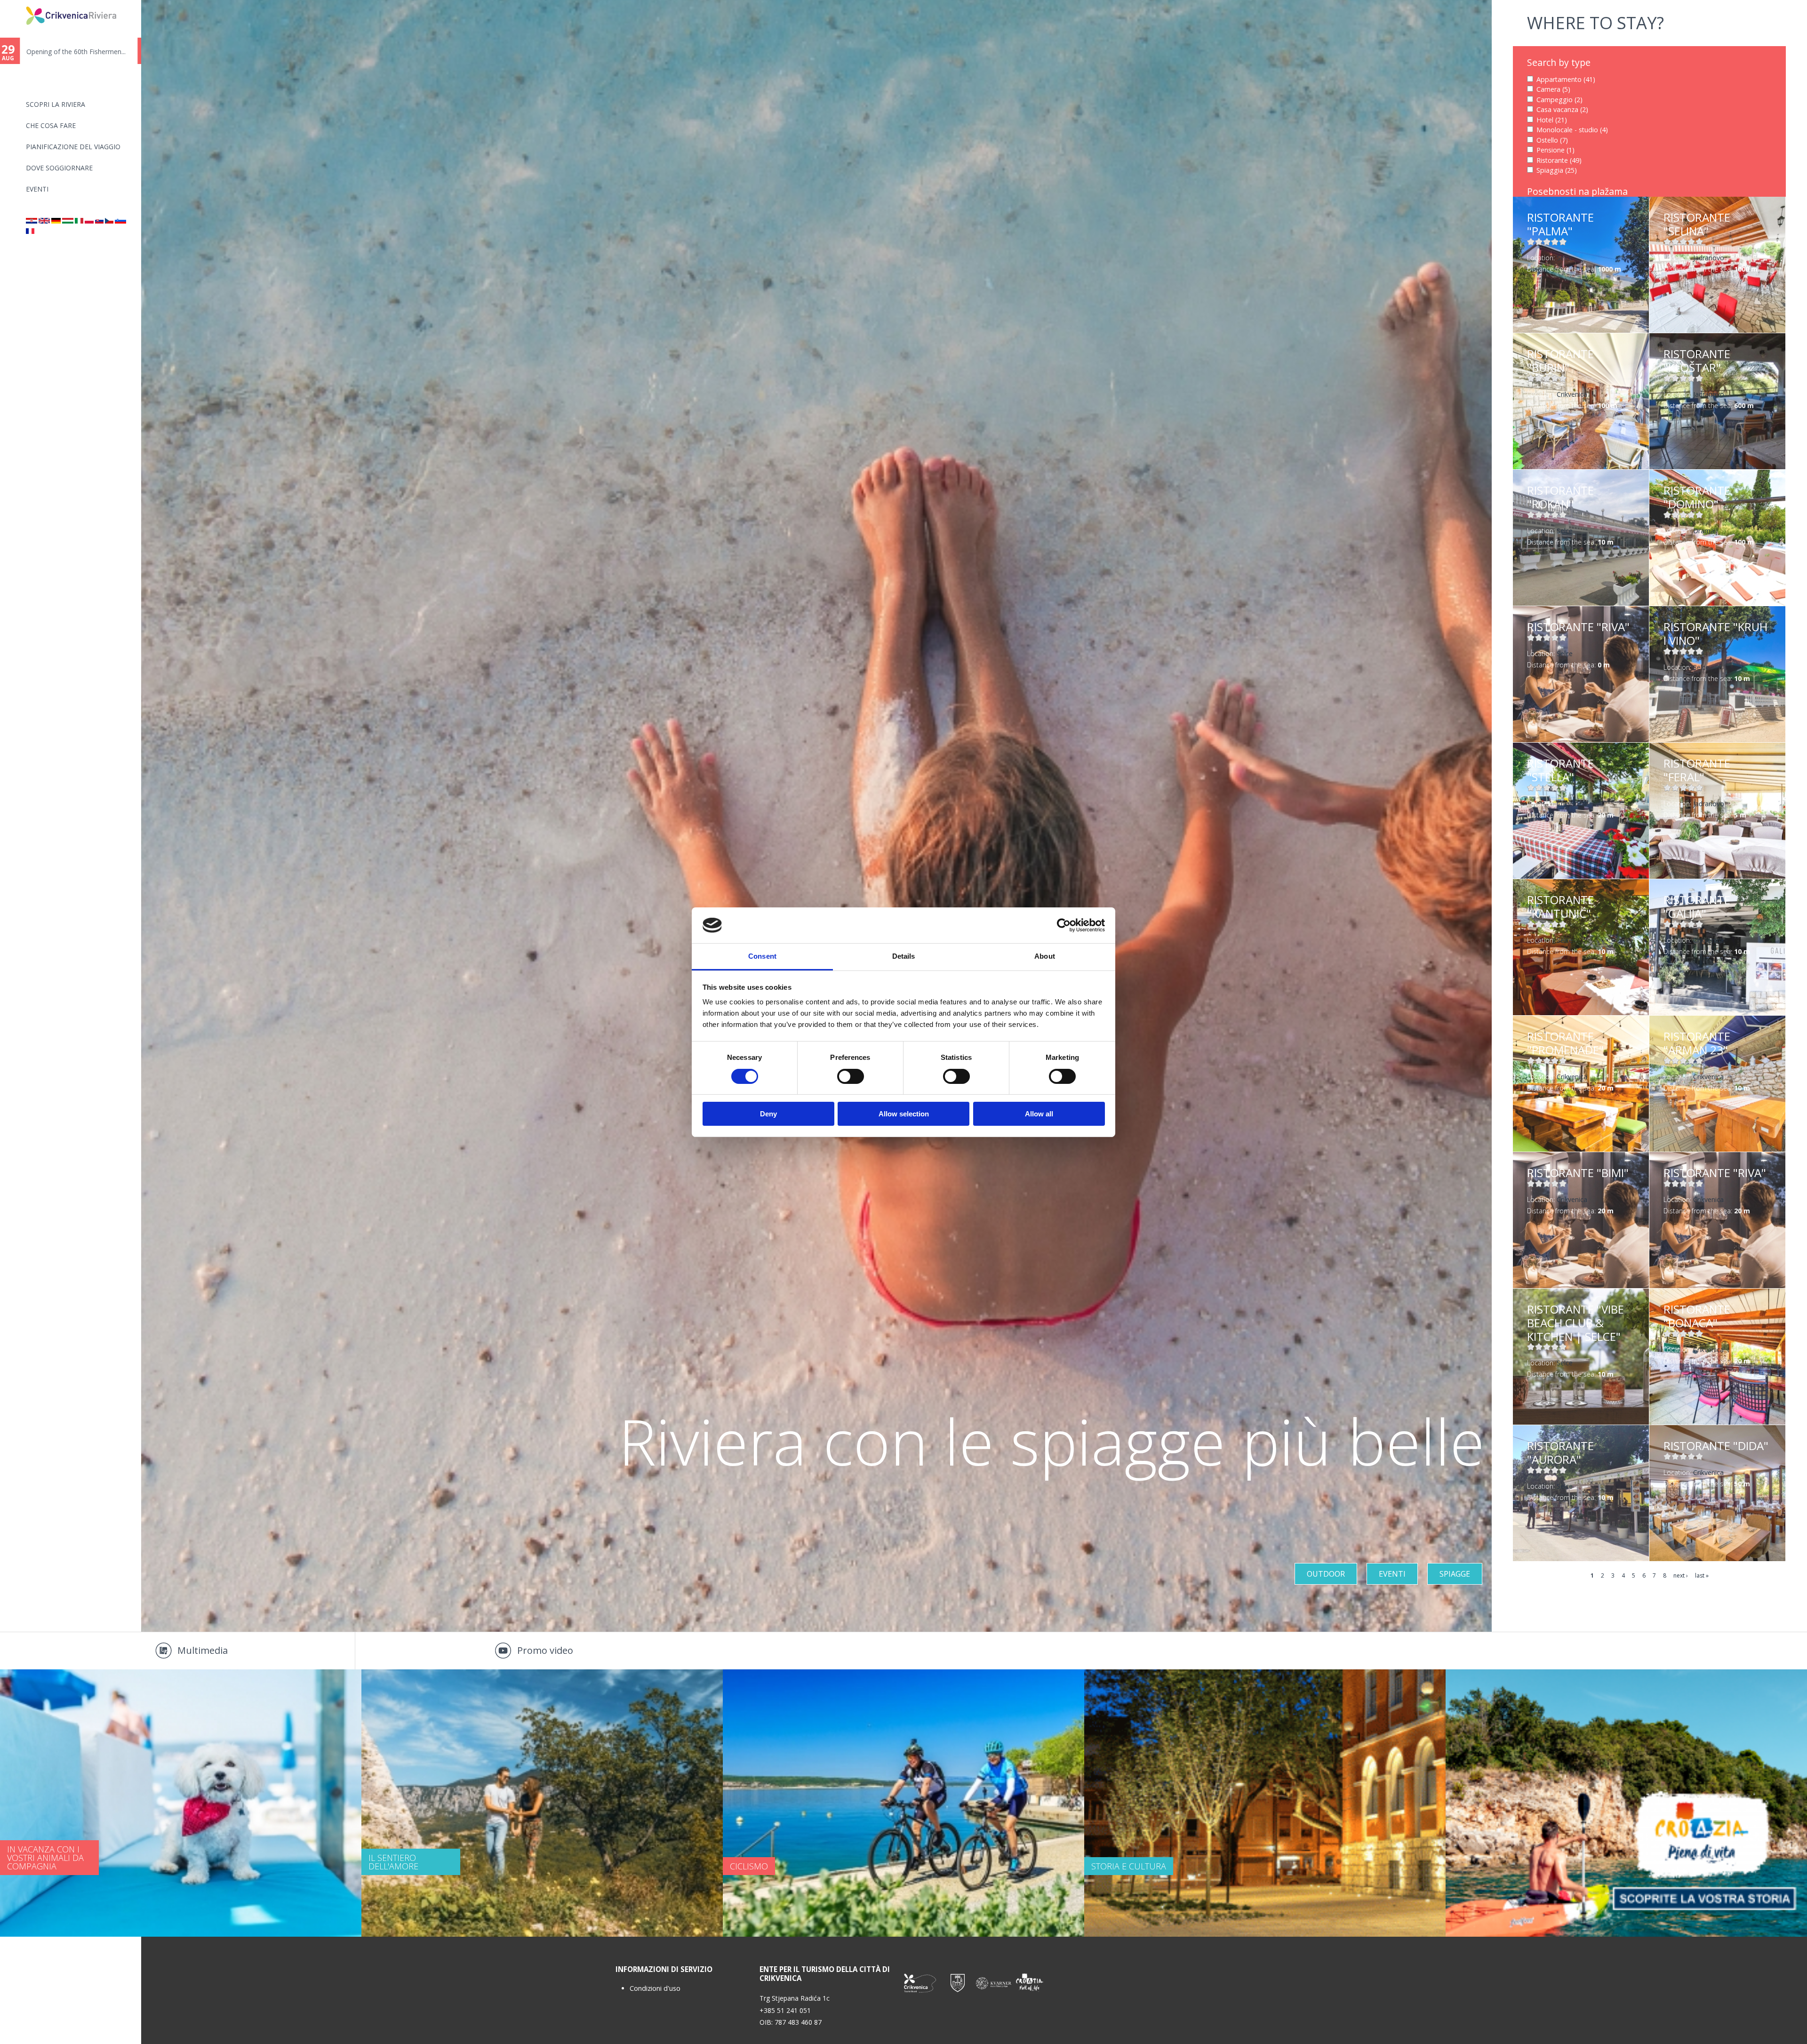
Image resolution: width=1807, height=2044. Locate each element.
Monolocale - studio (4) (1572, 130)
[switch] (851, 1076)
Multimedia (203, 1650)
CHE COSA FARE (51, 125)
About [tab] (1045, 956)
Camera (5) (1553, 89)
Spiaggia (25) (1557, 170)
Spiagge (1455, 1574)
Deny (768, 1114)
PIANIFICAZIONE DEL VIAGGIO (73, 147)
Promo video (545, 1650)
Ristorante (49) (1559, 160)
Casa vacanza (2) (1562, 109)
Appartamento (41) (1566, 79)
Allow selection (904, 1114)
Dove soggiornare (59, 168)
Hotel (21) (1552, 120)
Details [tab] (904, 956)
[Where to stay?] (44, 221)
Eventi (37, 189)
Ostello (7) (1552, 140)
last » (1702, 1575)
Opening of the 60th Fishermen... (80, 52)
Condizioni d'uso (655, 1988)
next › (1681, 1575)
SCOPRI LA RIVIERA (56, 104)
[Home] (20, 4)
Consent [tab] (762, 956)
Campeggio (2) (1559, 100)
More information (1581, 265)
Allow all (1039, 1114)
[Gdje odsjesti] (32, 221)
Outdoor (1326, 1574)
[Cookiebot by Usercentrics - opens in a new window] (1064, 925)
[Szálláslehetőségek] (68, 221)
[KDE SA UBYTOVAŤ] (99, 221)
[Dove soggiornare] (79, 221)
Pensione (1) (1555, 150)
